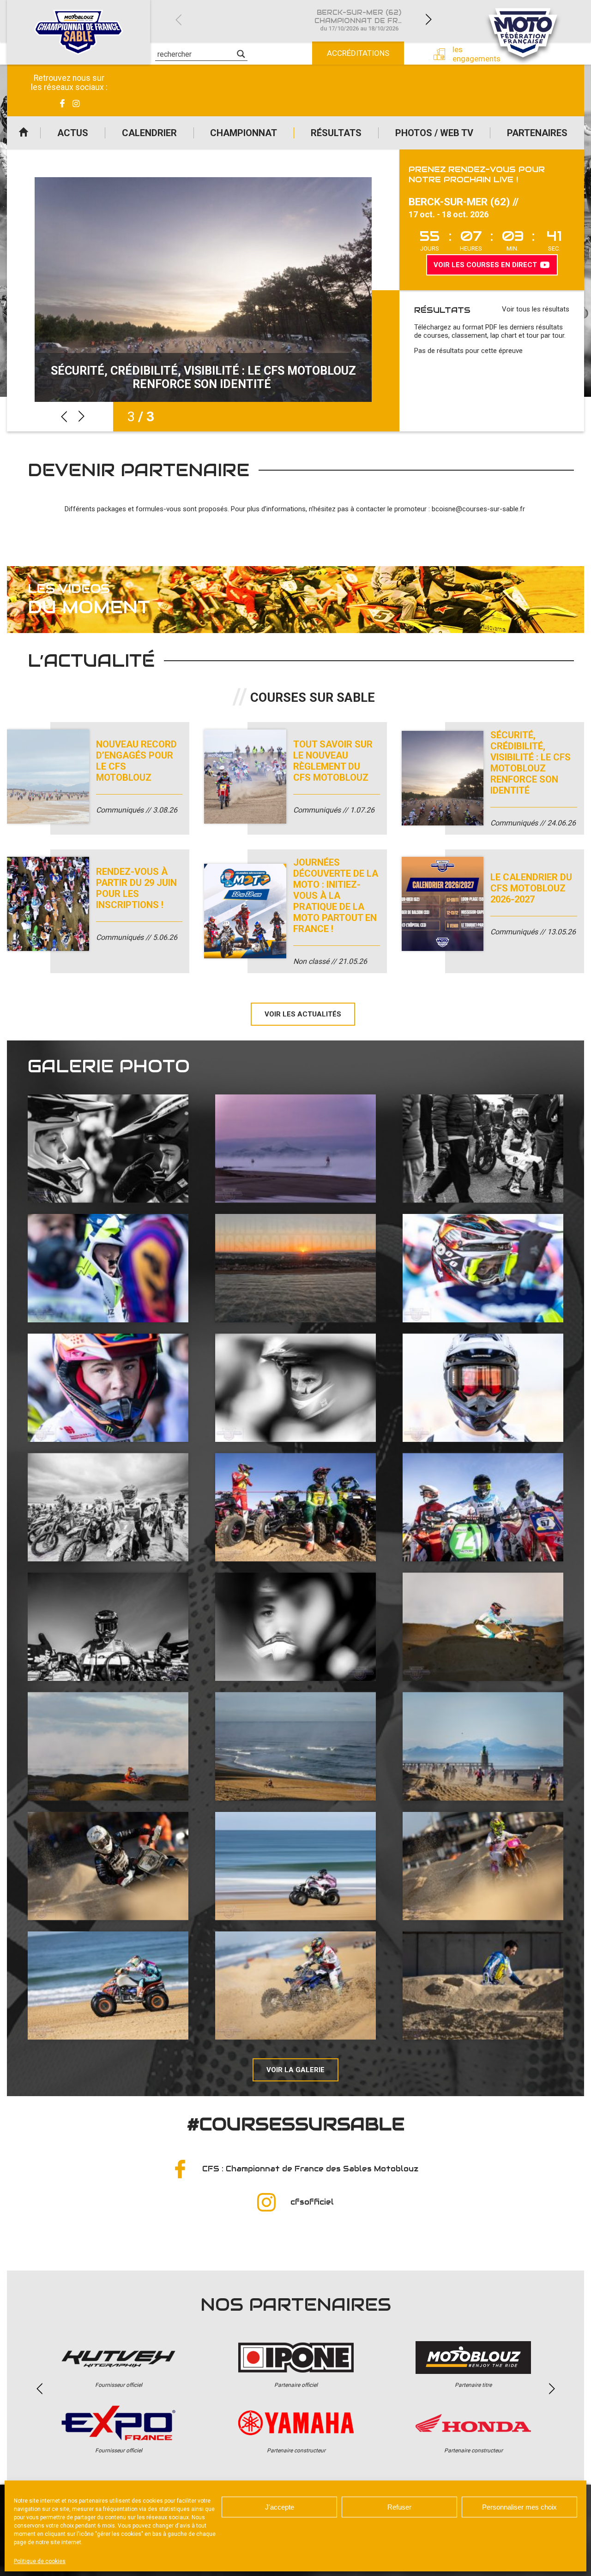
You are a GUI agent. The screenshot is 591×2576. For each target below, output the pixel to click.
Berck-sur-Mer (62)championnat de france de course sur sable (365, 20)
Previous (178, 20)
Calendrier (149, 133)
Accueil (24, 133)
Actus (73, 133)
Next (428, 20)
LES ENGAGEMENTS (470, 54)
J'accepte (280, 2507)
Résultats (336, 133)
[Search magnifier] (241, 54)
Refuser (399, 2507)
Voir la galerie (295, 2070)
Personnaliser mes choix (519, 2507)
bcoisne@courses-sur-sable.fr (478, 509)
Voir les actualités (303, 1014)
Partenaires (537, 133)
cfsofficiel (312, 2202)
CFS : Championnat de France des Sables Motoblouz (310, 2169)
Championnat (244, 133)
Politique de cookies (40, 2561)
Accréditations (358, 53)
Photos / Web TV (434, 133)
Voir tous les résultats (536, 309)
